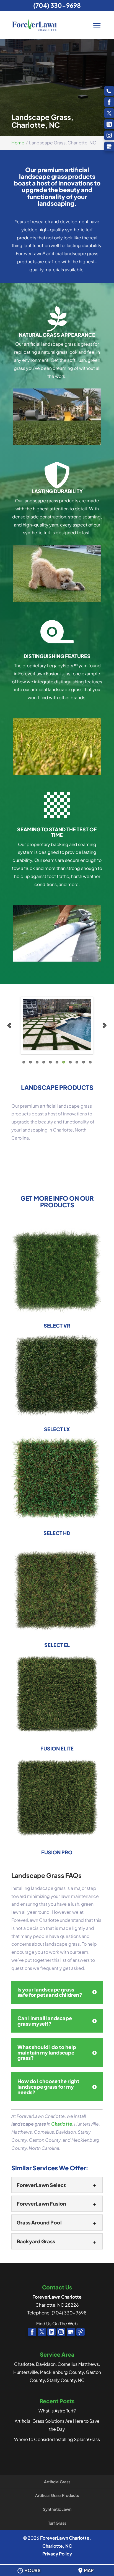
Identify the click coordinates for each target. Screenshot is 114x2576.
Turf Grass (57, 2523)
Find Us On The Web (57, 2323)
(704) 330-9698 (57, 5)
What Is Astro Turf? (57, 2411)
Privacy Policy (57, 2554)
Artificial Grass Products (57, 2495)
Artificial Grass (57, 2482)
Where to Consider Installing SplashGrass (57, 2439)
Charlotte (62, 2124)
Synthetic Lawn (57, 2509)
